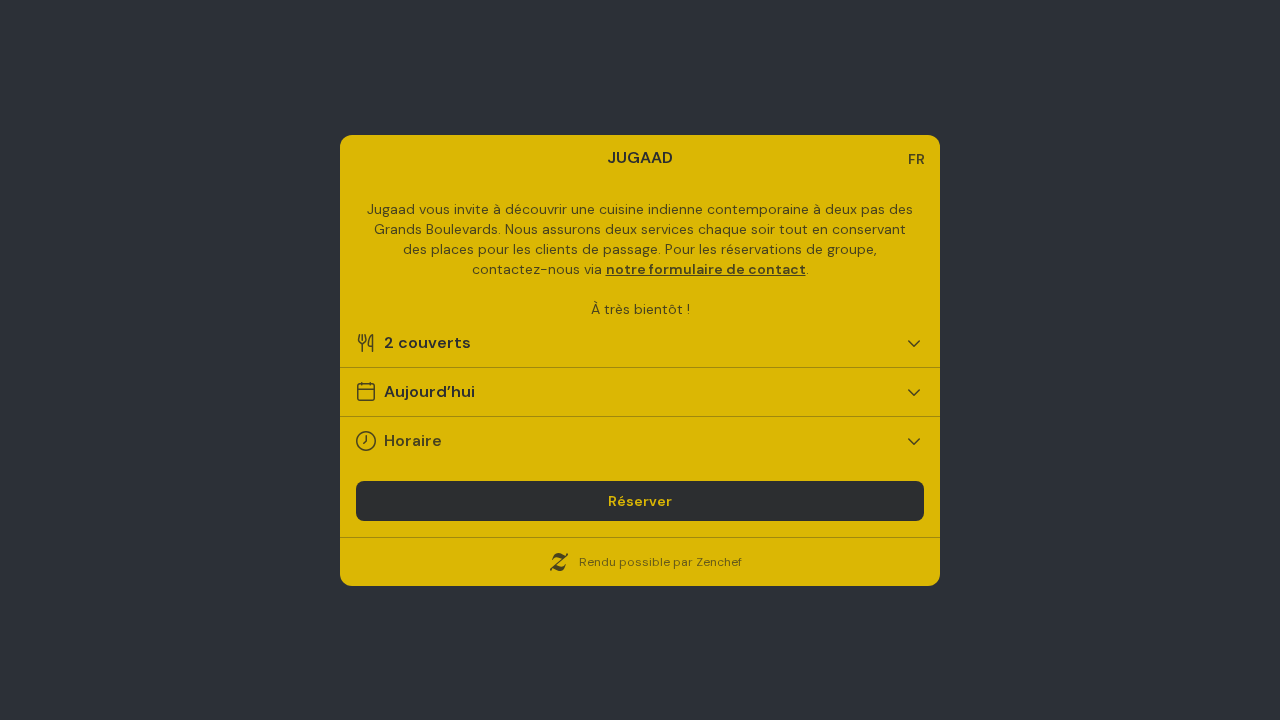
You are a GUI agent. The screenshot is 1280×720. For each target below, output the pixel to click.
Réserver (640, 501)
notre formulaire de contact (706, 269)
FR (916, 159)
